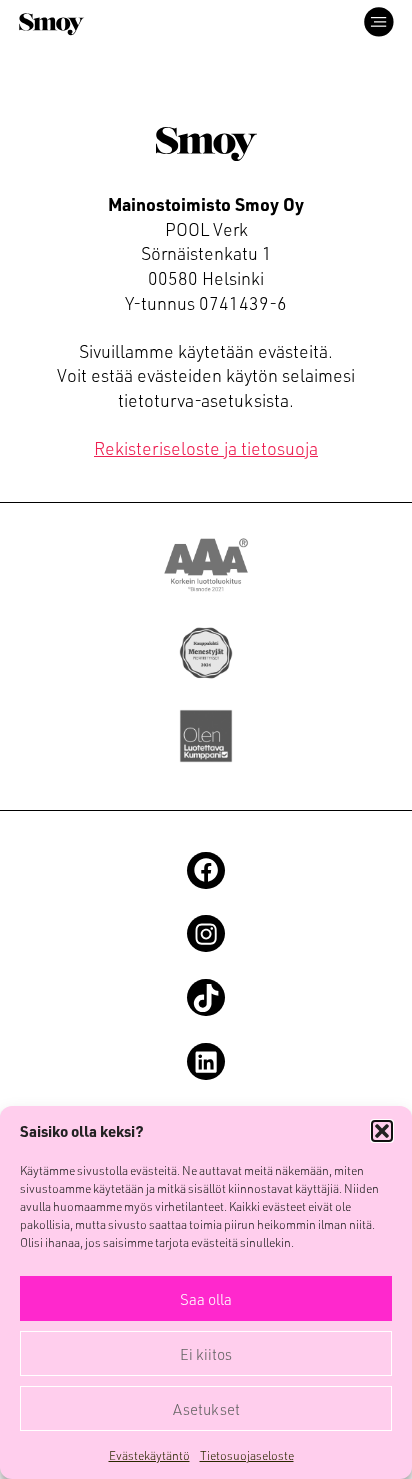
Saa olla (206, 1299)
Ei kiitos (206, 1354)
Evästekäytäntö (149, 1455)
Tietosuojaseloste (247, 1455)
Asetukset (206, 1409)
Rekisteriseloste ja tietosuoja (206, 447)
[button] (382, 1131)
